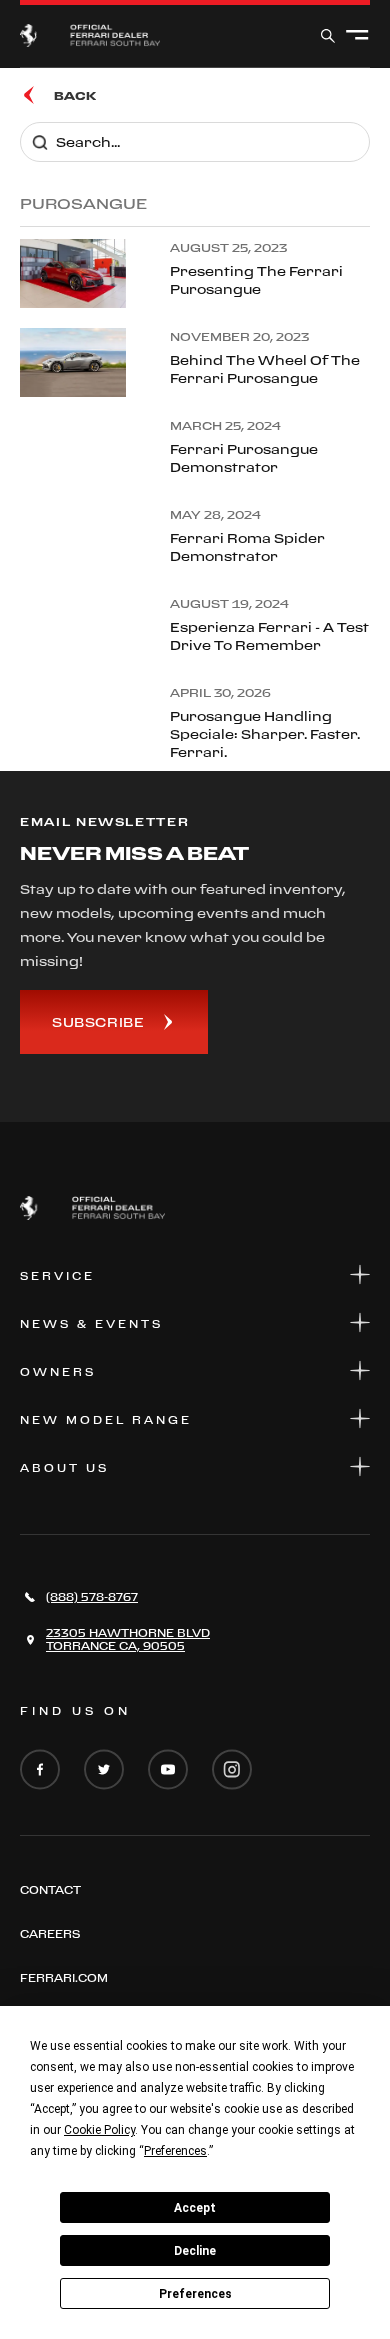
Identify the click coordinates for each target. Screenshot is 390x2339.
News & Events (91, 1324)
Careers (50, 1934)
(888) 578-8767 (92, 1597)
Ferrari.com (64, 1978)
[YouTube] (168, 1771)
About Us (64, 1468)
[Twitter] (104, 1771)
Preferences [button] (175, 2151)
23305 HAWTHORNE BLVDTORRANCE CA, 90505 (128, 1639)
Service (57, 1276)
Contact (50, 1890)
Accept (195, 2208)
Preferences (195, 2294)
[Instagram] (232, 1771)
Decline (195, 2251)
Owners (58, 1372)
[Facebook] (40, 1771)
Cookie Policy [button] (99, 2130)
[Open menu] (357, 36)
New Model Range (106, 1420)
